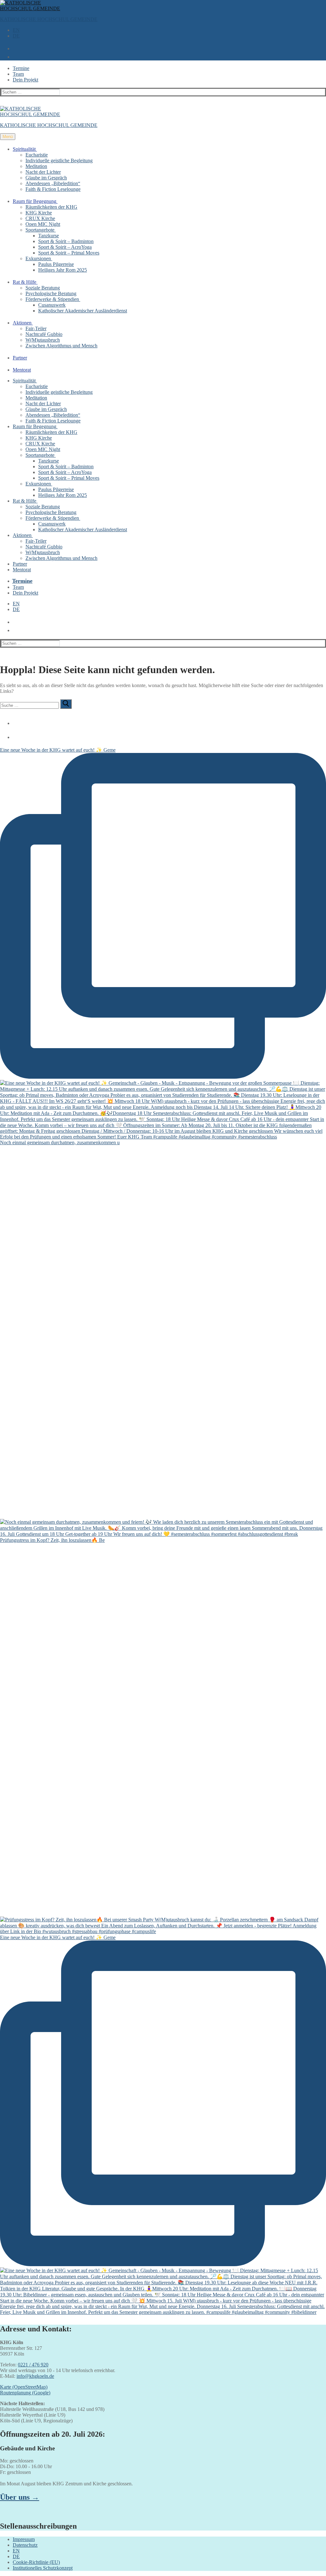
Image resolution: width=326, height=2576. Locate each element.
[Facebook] (14, 721)
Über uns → (20, 2497)
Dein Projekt (25, 80)
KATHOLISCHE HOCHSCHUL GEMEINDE (49, 19)
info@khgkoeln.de (35, 2376)
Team (18, 74)
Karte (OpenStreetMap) (24, 2387)
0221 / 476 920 (33, 2365)
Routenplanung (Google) (25, 2393)
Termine (21, 68)
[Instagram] (14, 735)
